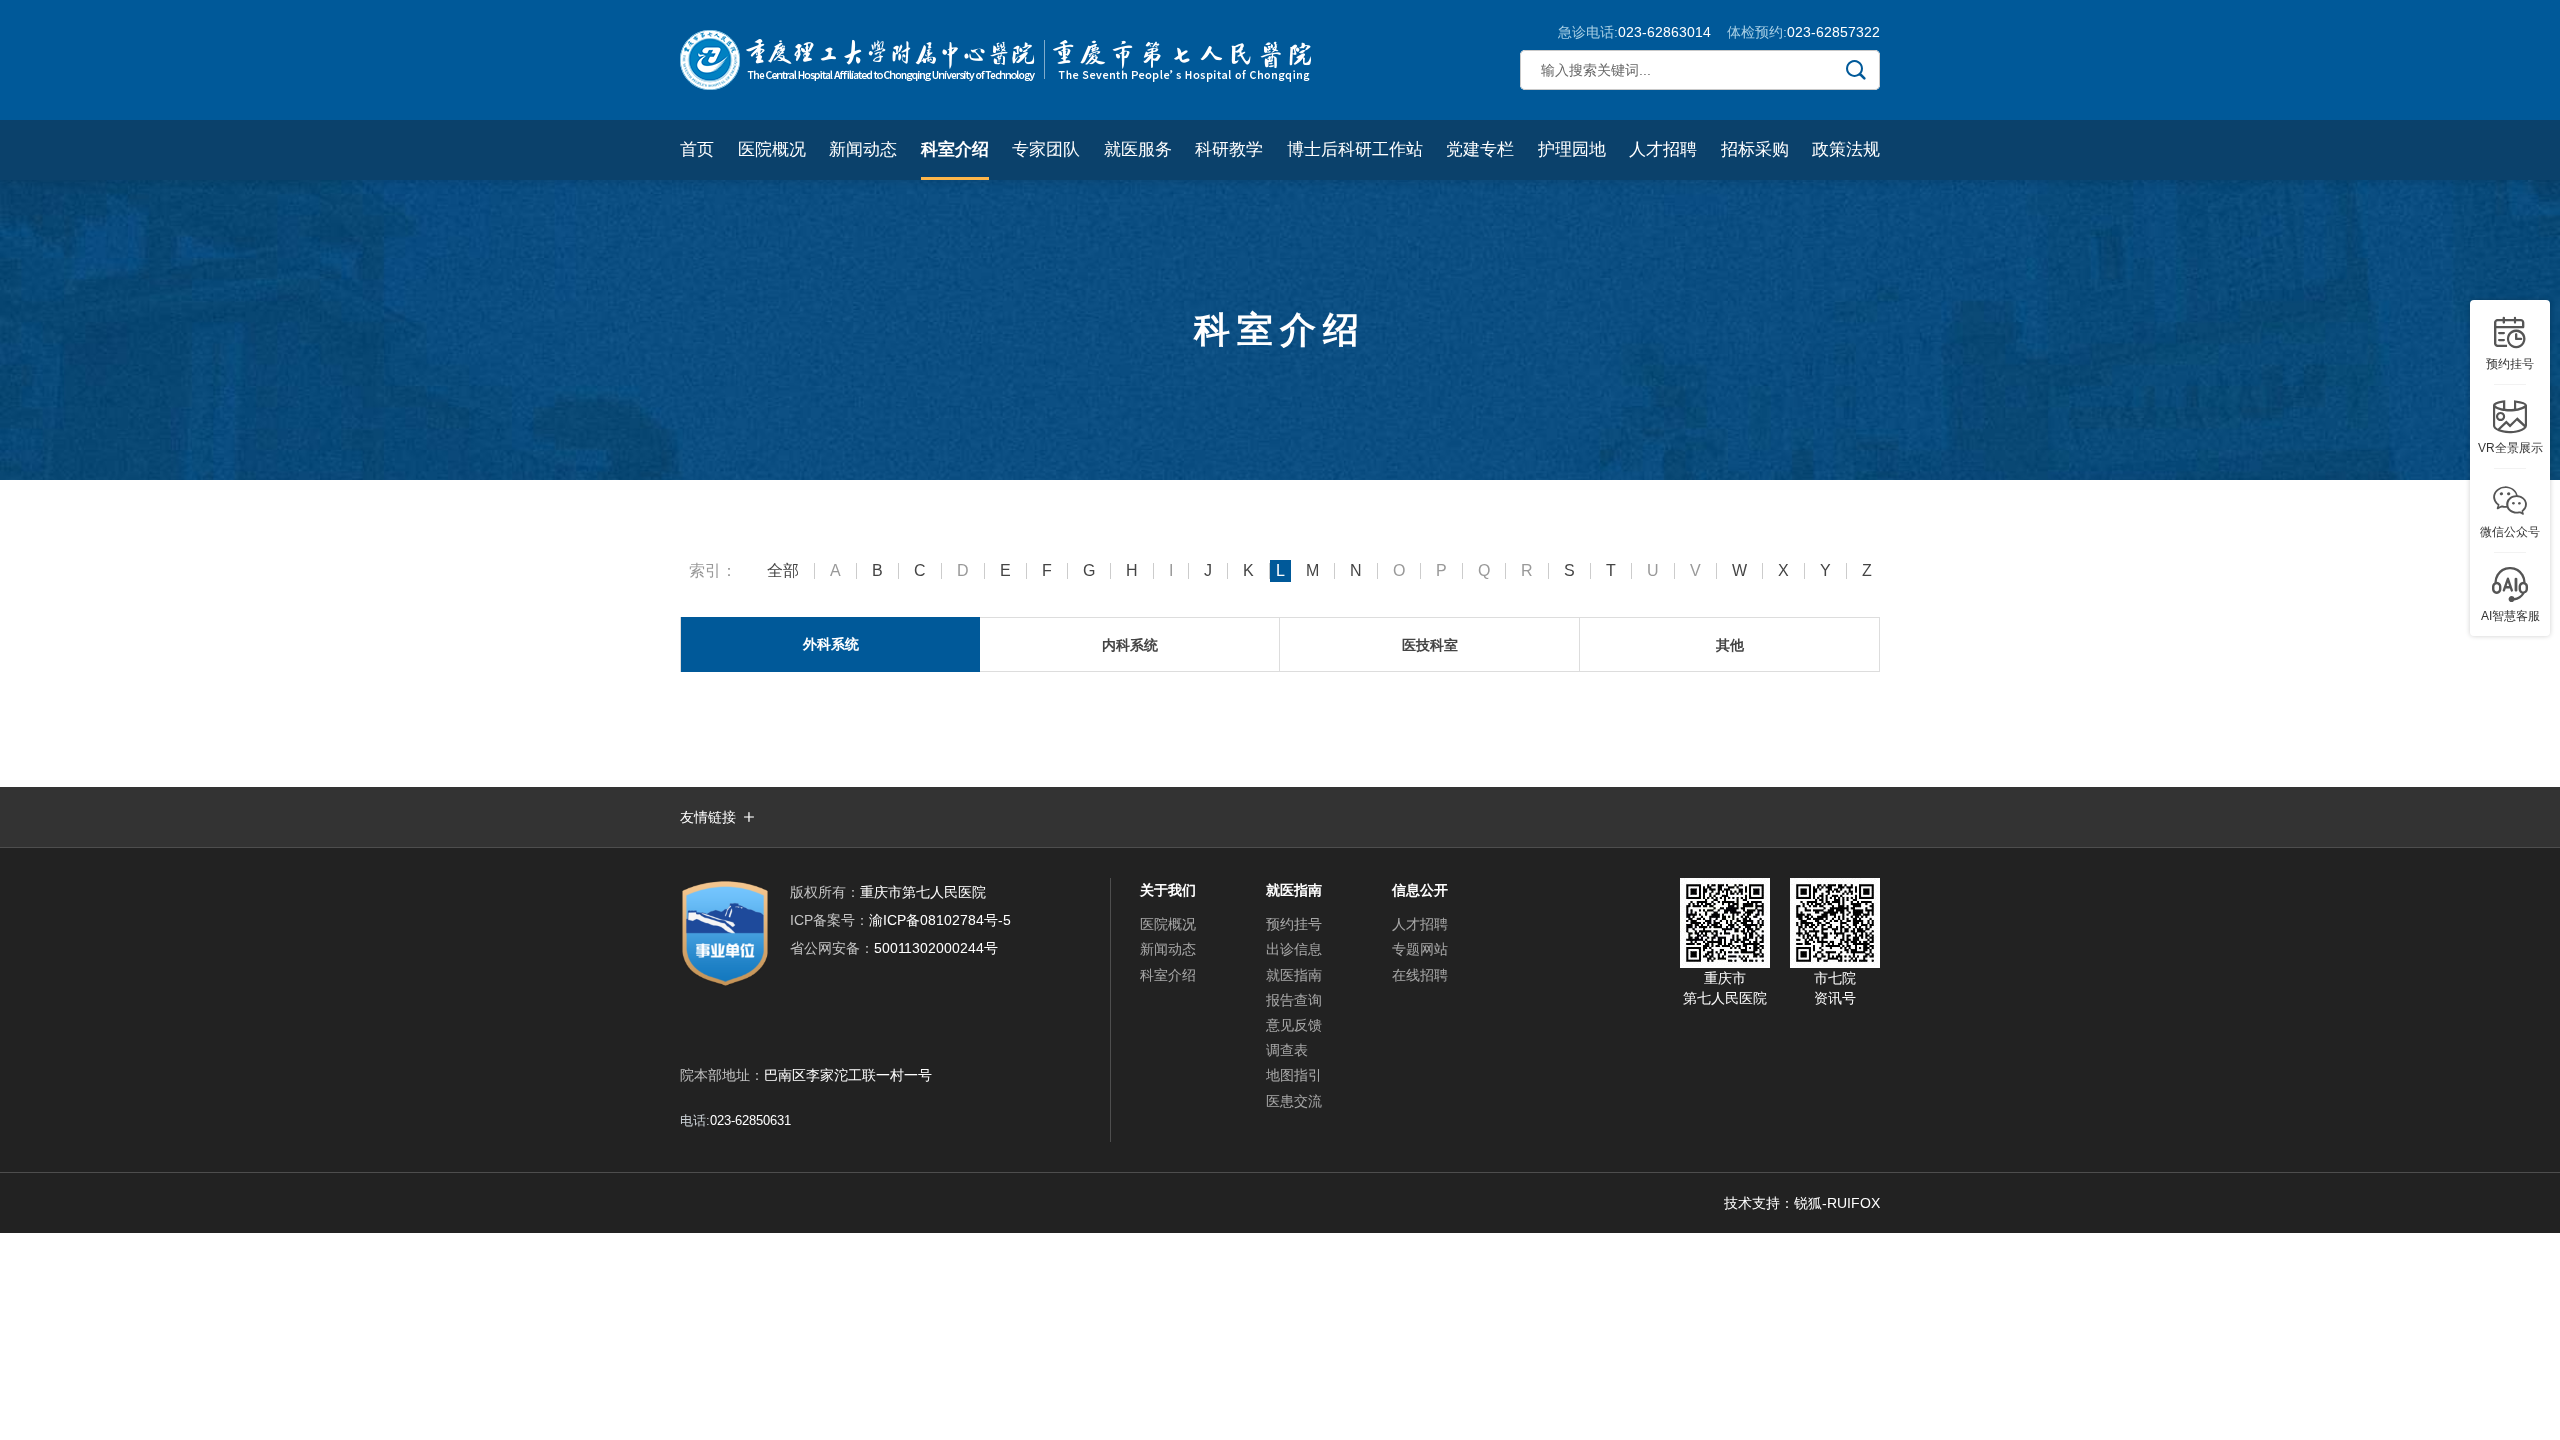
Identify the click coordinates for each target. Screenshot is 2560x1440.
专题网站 (1420, 949)
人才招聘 (1663, 149)
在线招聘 (1420, 975)
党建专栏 (1480, 149)
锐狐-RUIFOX (1837, 1203)
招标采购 (1755, 149)
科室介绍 (955, 149)
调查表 (1287, 1050)
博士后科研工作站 (1355, 149)
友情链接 (708, 817)
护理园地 (1572, 149)
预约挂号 (1294, 924)
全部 (783, 571)
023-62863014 (1664, 32)
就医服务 (1138, 149)
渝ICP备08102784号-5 (900, 920)
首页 (697, 149)
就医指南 (1294, 975)
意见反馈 (1294, 1025)
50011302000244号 (894, 948)
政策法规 (1846, 149)
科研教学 (1229, 149)
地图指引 (1294, 1075)
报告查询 (1294, 1000)
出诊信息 (1294, 949)
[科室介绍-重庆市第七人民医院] (1000, 60)
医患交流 (1294, 1101)
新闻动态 (863, 149)
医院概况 (772, 149)
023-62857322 (1833, 32)
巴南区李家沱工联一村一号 (848, 1075)
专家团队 (1046, 149)
